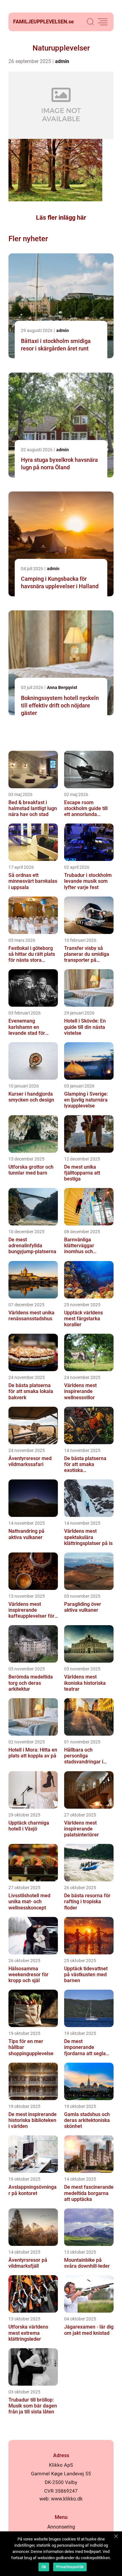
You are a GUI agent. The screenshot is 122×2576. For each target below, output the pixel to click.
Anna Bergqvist (62, 687)
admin (62, 61)
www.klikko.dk (67, 2499)
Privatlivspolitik (70, 2567)
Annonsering (61, 2527)
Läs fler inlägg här (61, 218)
